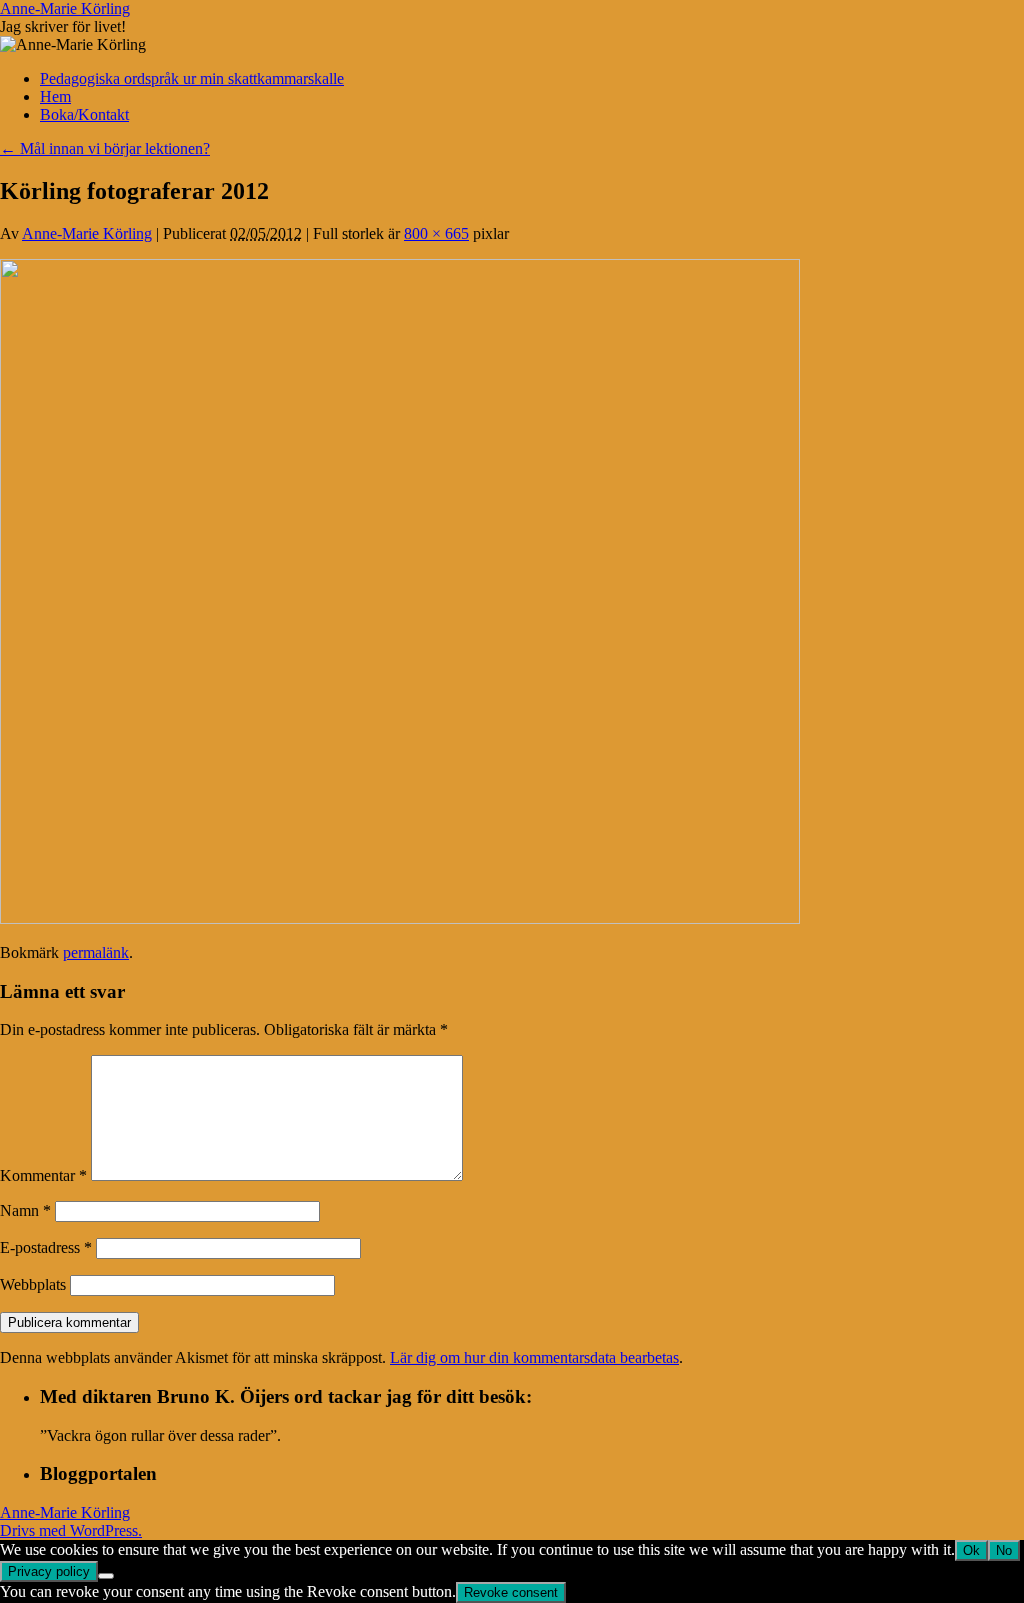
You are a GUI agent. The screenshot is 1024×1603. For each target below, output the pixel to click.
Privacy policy (49, 1571)
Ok (971, 1550)
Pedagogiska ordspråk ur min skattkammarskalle (192, 78)
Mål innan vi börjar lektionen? (105, 148)
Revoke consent (511, 1592)
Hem (55, 96)
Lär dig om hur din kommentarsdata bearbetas (534, 1357)
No (1004, 1550)
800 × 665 (436, 233)
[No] (106, 1576)
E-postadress (46, 1247)
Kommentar (43, 1175)
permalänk (96, 952)
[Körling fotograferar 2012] (400, 918)
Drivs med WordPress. (71, 1530)
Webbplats (33, 1284)
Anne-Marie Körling (65, 8)
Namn (25, 1210)
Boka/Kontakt (84, 114)
